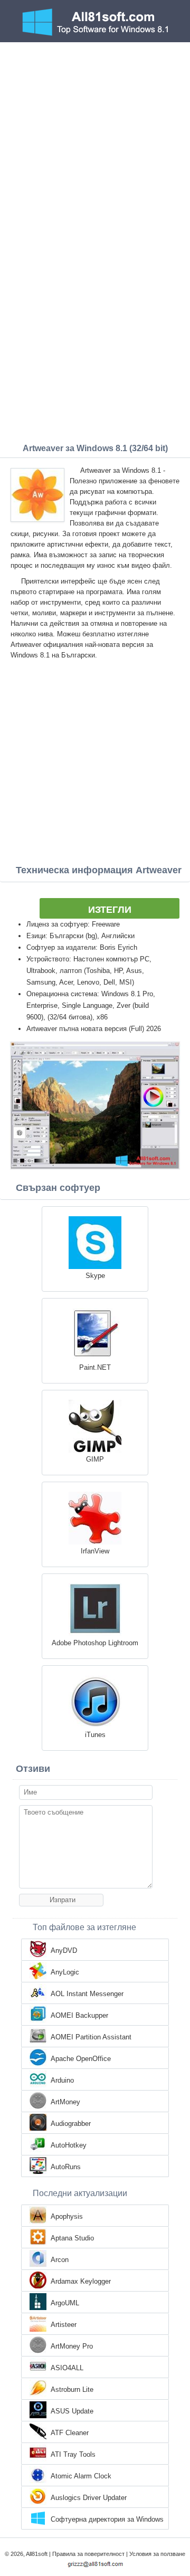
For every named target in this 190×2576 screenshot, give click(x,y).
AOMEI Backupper (79, 2015)
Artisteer (64, 2325)
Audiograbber (71, 2124)
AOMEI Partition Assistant (91, 2037)
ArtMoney (65, 2102)
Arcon (60, 2260)
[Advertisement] (95, 142)
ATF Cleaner (70, 2433)
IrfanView (95, 1551)
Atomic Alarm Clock (81, 2476)
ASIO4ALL (67, 2368)
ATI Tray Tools (73, 2454)
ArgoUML (65, 2303)
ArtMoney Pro (72, 2346)
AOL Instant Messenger (87, 1994)
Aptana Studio (72, 2238)
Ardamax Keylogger (81, 2281)
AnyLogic (65, 1972)
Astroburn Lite (72, 2389)
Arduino (62, 2080)
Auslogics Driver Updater (89, 2498)
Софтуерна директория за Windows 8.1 (107, 2520)
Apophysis (67, 2216)
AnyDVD (64, 1950)
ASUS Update (72, 2411)
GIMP (95, 1459)
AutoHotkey (69, 2145)
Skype (95, 1276)
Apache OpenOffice (81, 2059)
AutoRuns (66, 2167)
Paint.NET (95, 1367)
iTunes (95, 1735)
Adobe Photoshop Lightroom (95, 1643)
